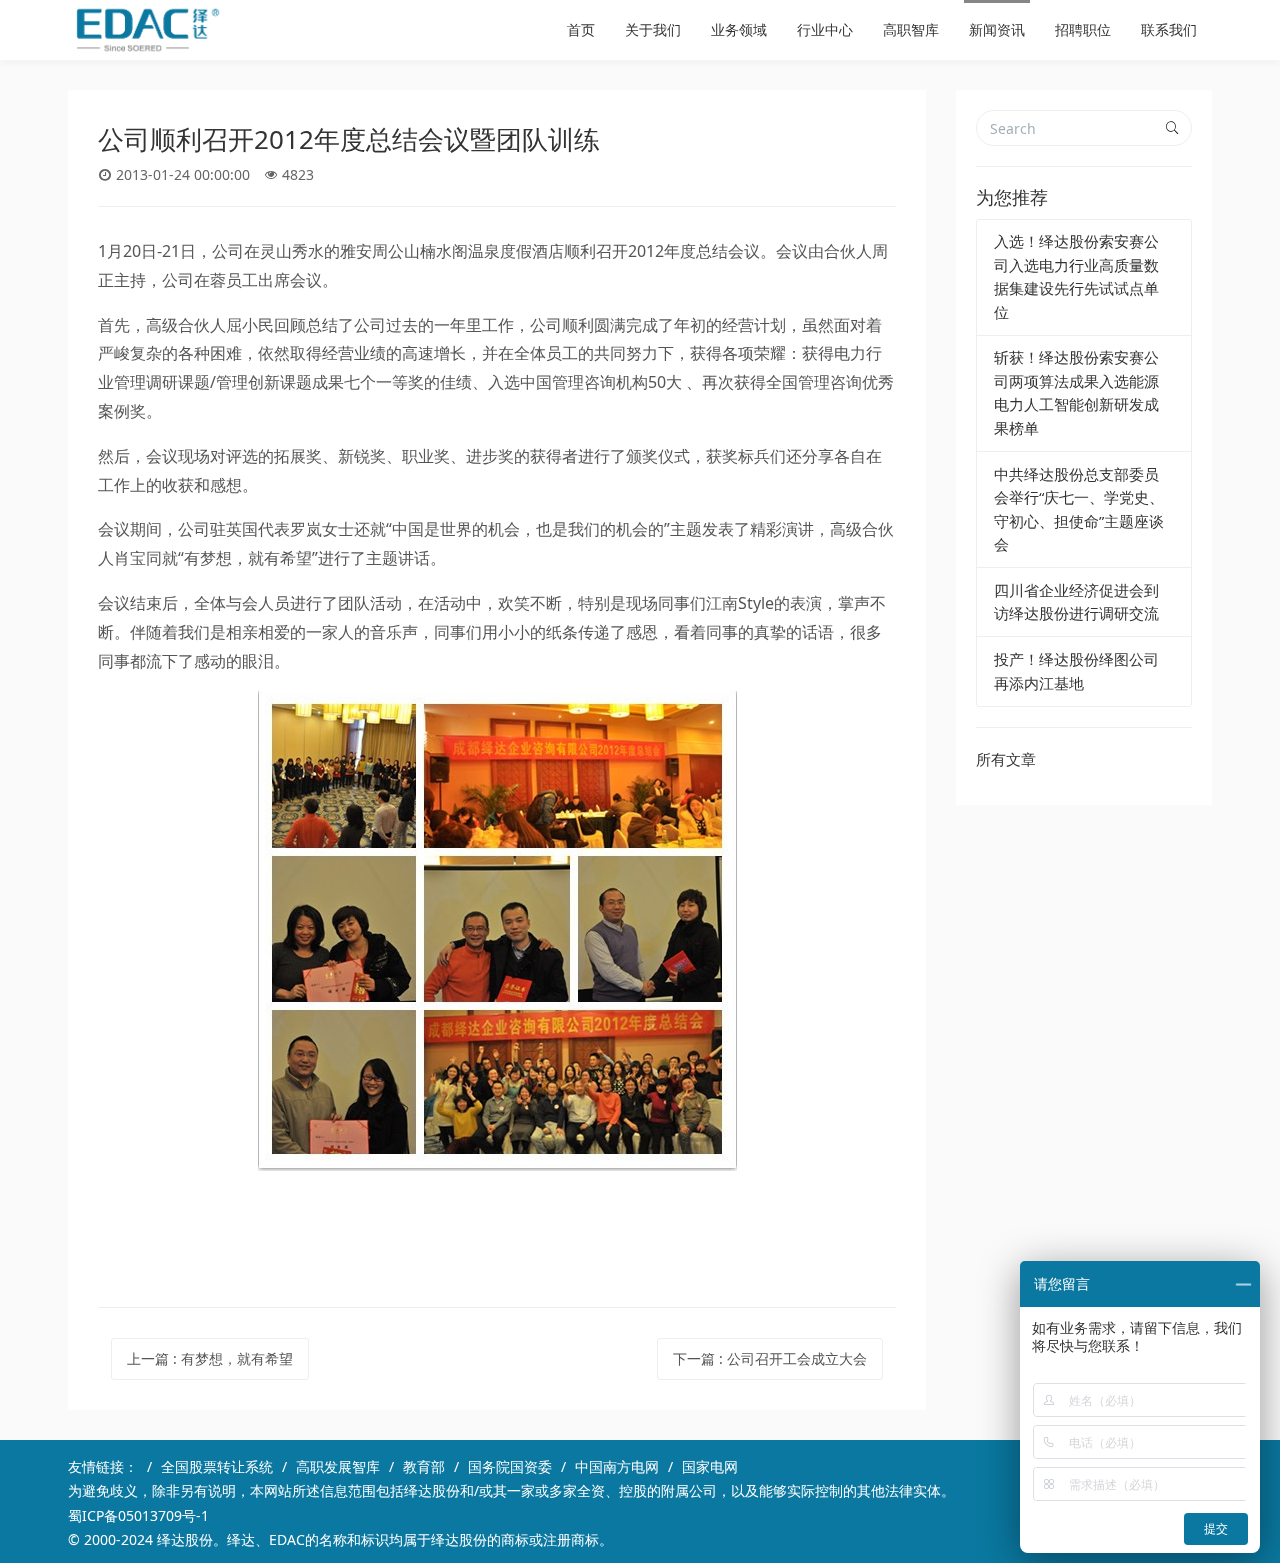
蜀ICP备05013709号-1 (138, 1515)
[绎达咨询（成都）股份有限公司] (148, 30)
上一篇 (210, 1358)
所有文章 (1006, 759)
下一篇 (770, 1358)
